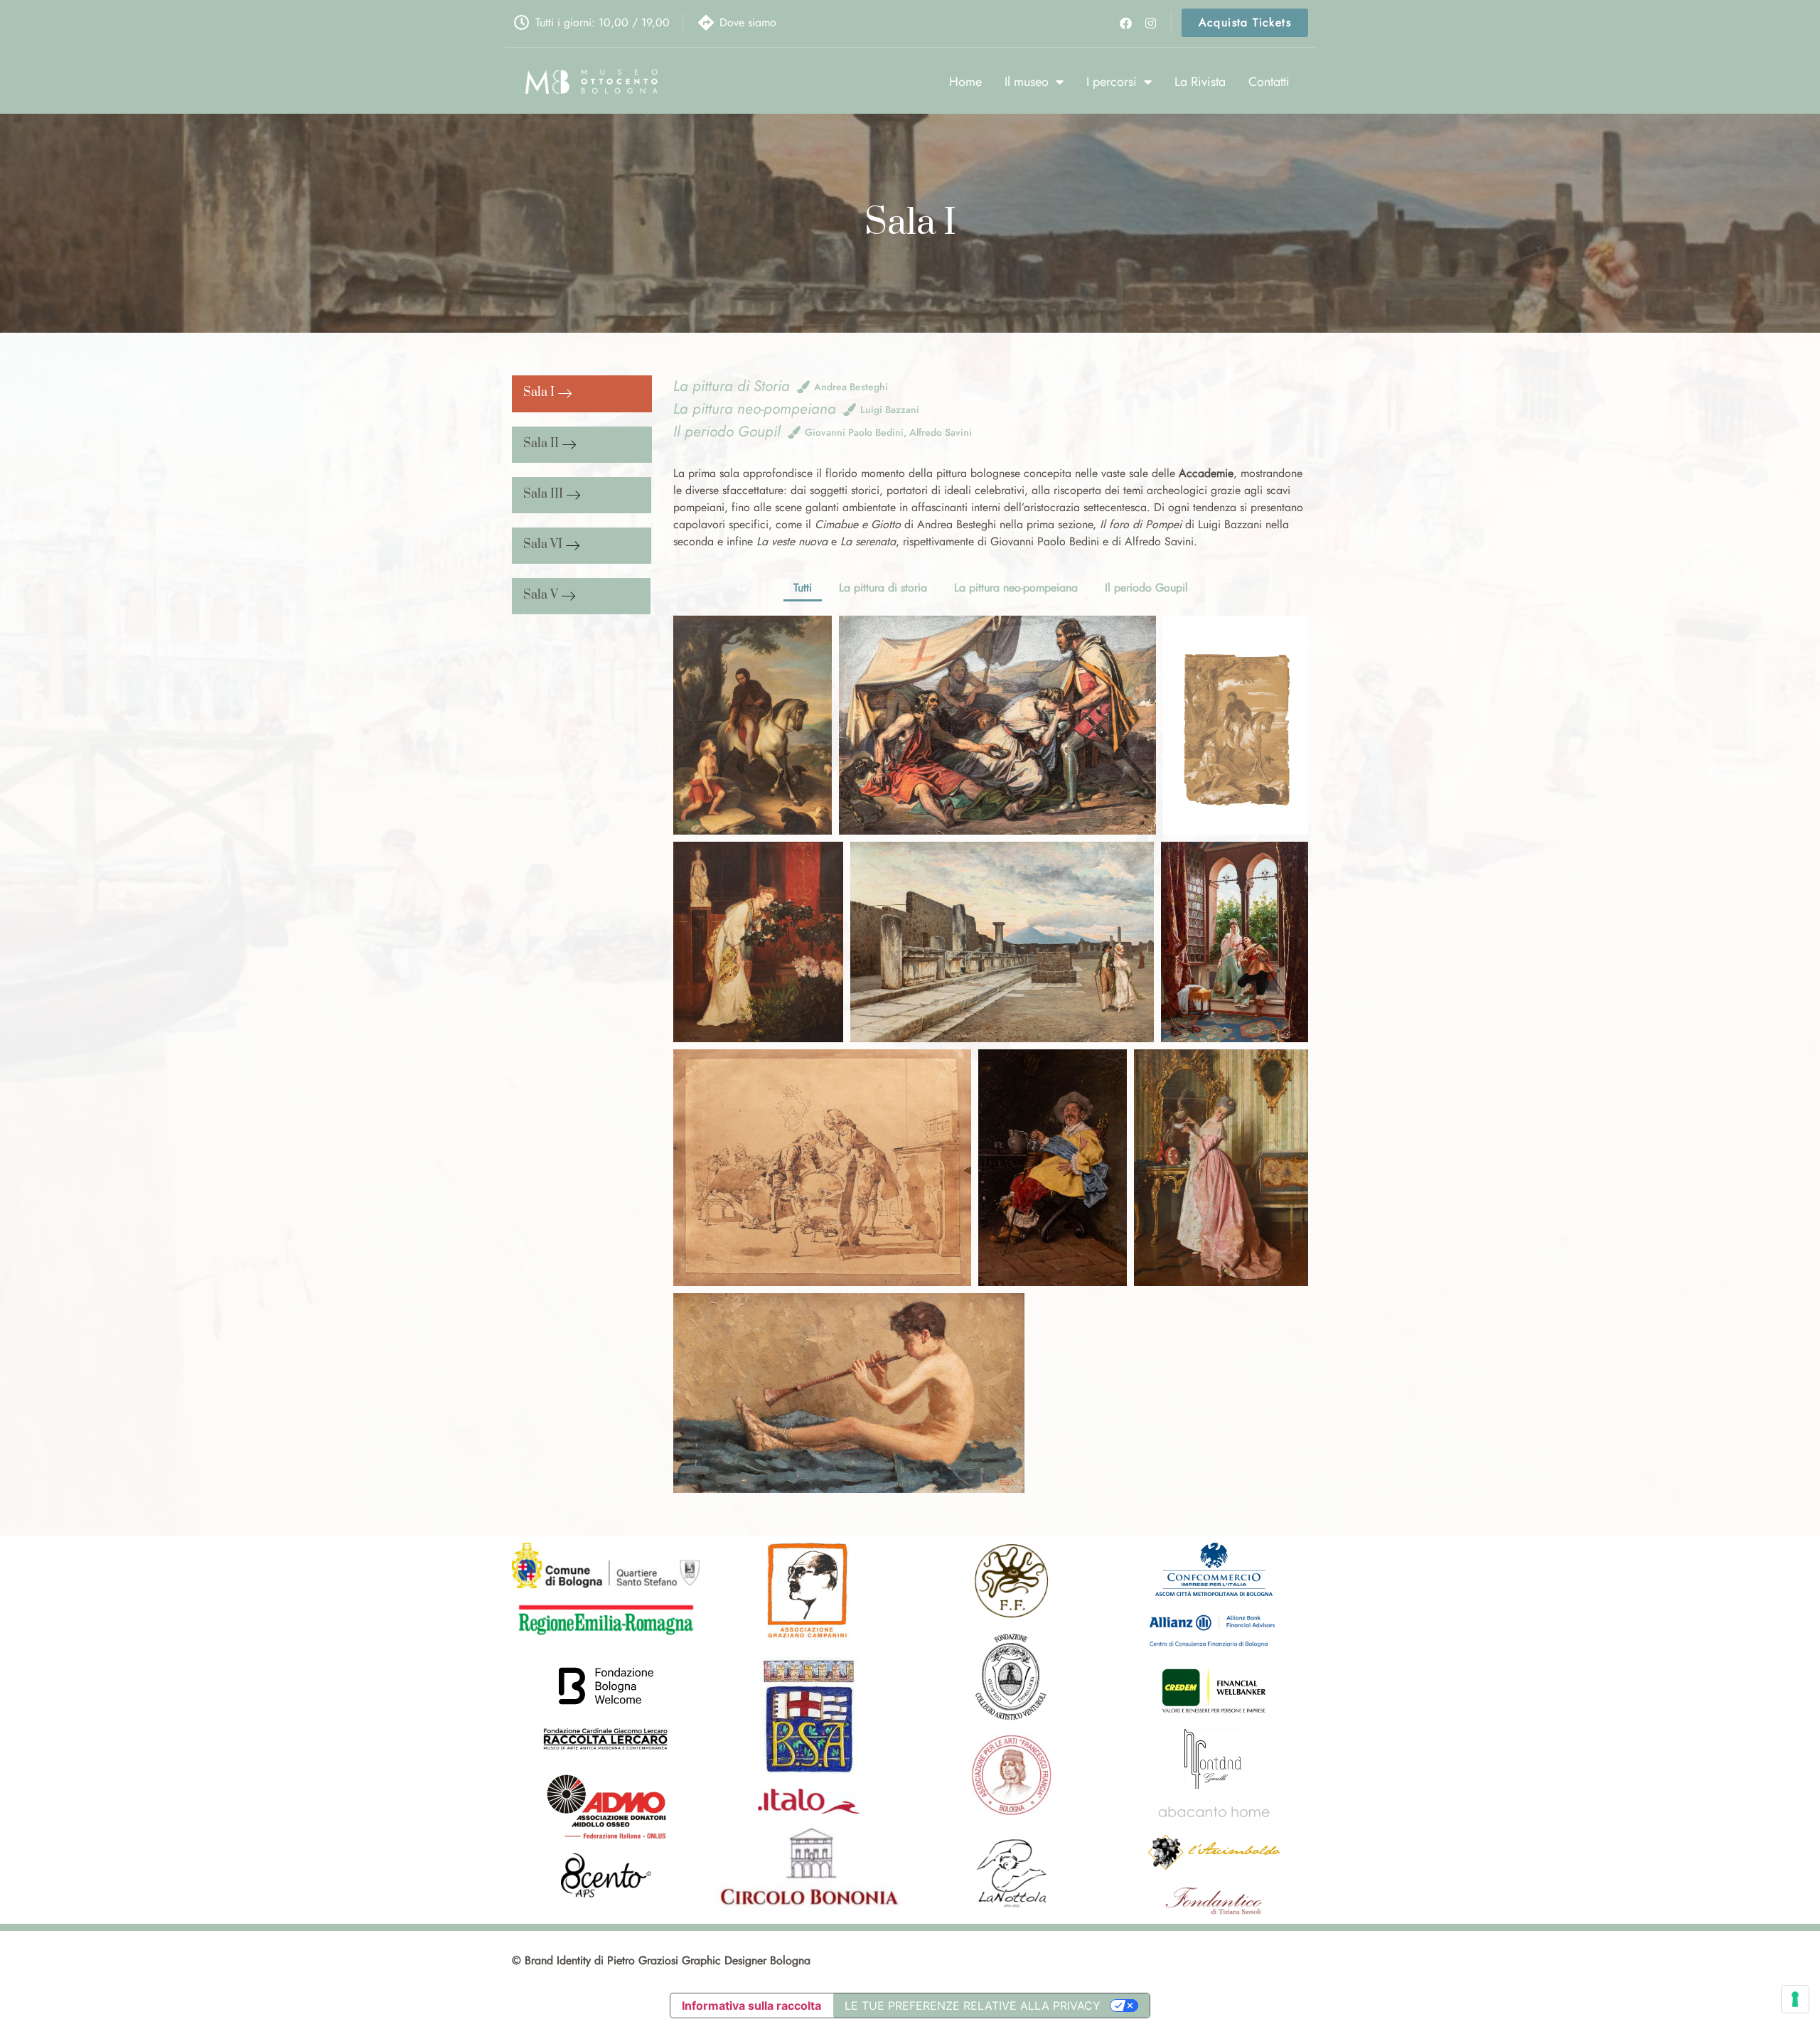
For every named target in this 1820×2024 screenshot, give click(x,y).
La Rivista (1200, 82)
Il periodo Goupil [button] (1146, 588)
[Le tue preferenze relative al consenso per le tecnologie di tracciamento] (1795, 1999)
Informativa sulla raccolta (751, 2006)
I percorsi (1112, 82)
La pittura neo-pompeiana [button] (1016, 588)
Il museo (1027, 82)
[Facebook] (1126, 22)
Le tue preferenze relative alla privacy (973, 2006)
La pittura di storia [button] (883, 588)
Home (965, 82)
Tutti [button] (803, 588)
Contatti (1269, 82)
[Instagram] (1150, 22)
